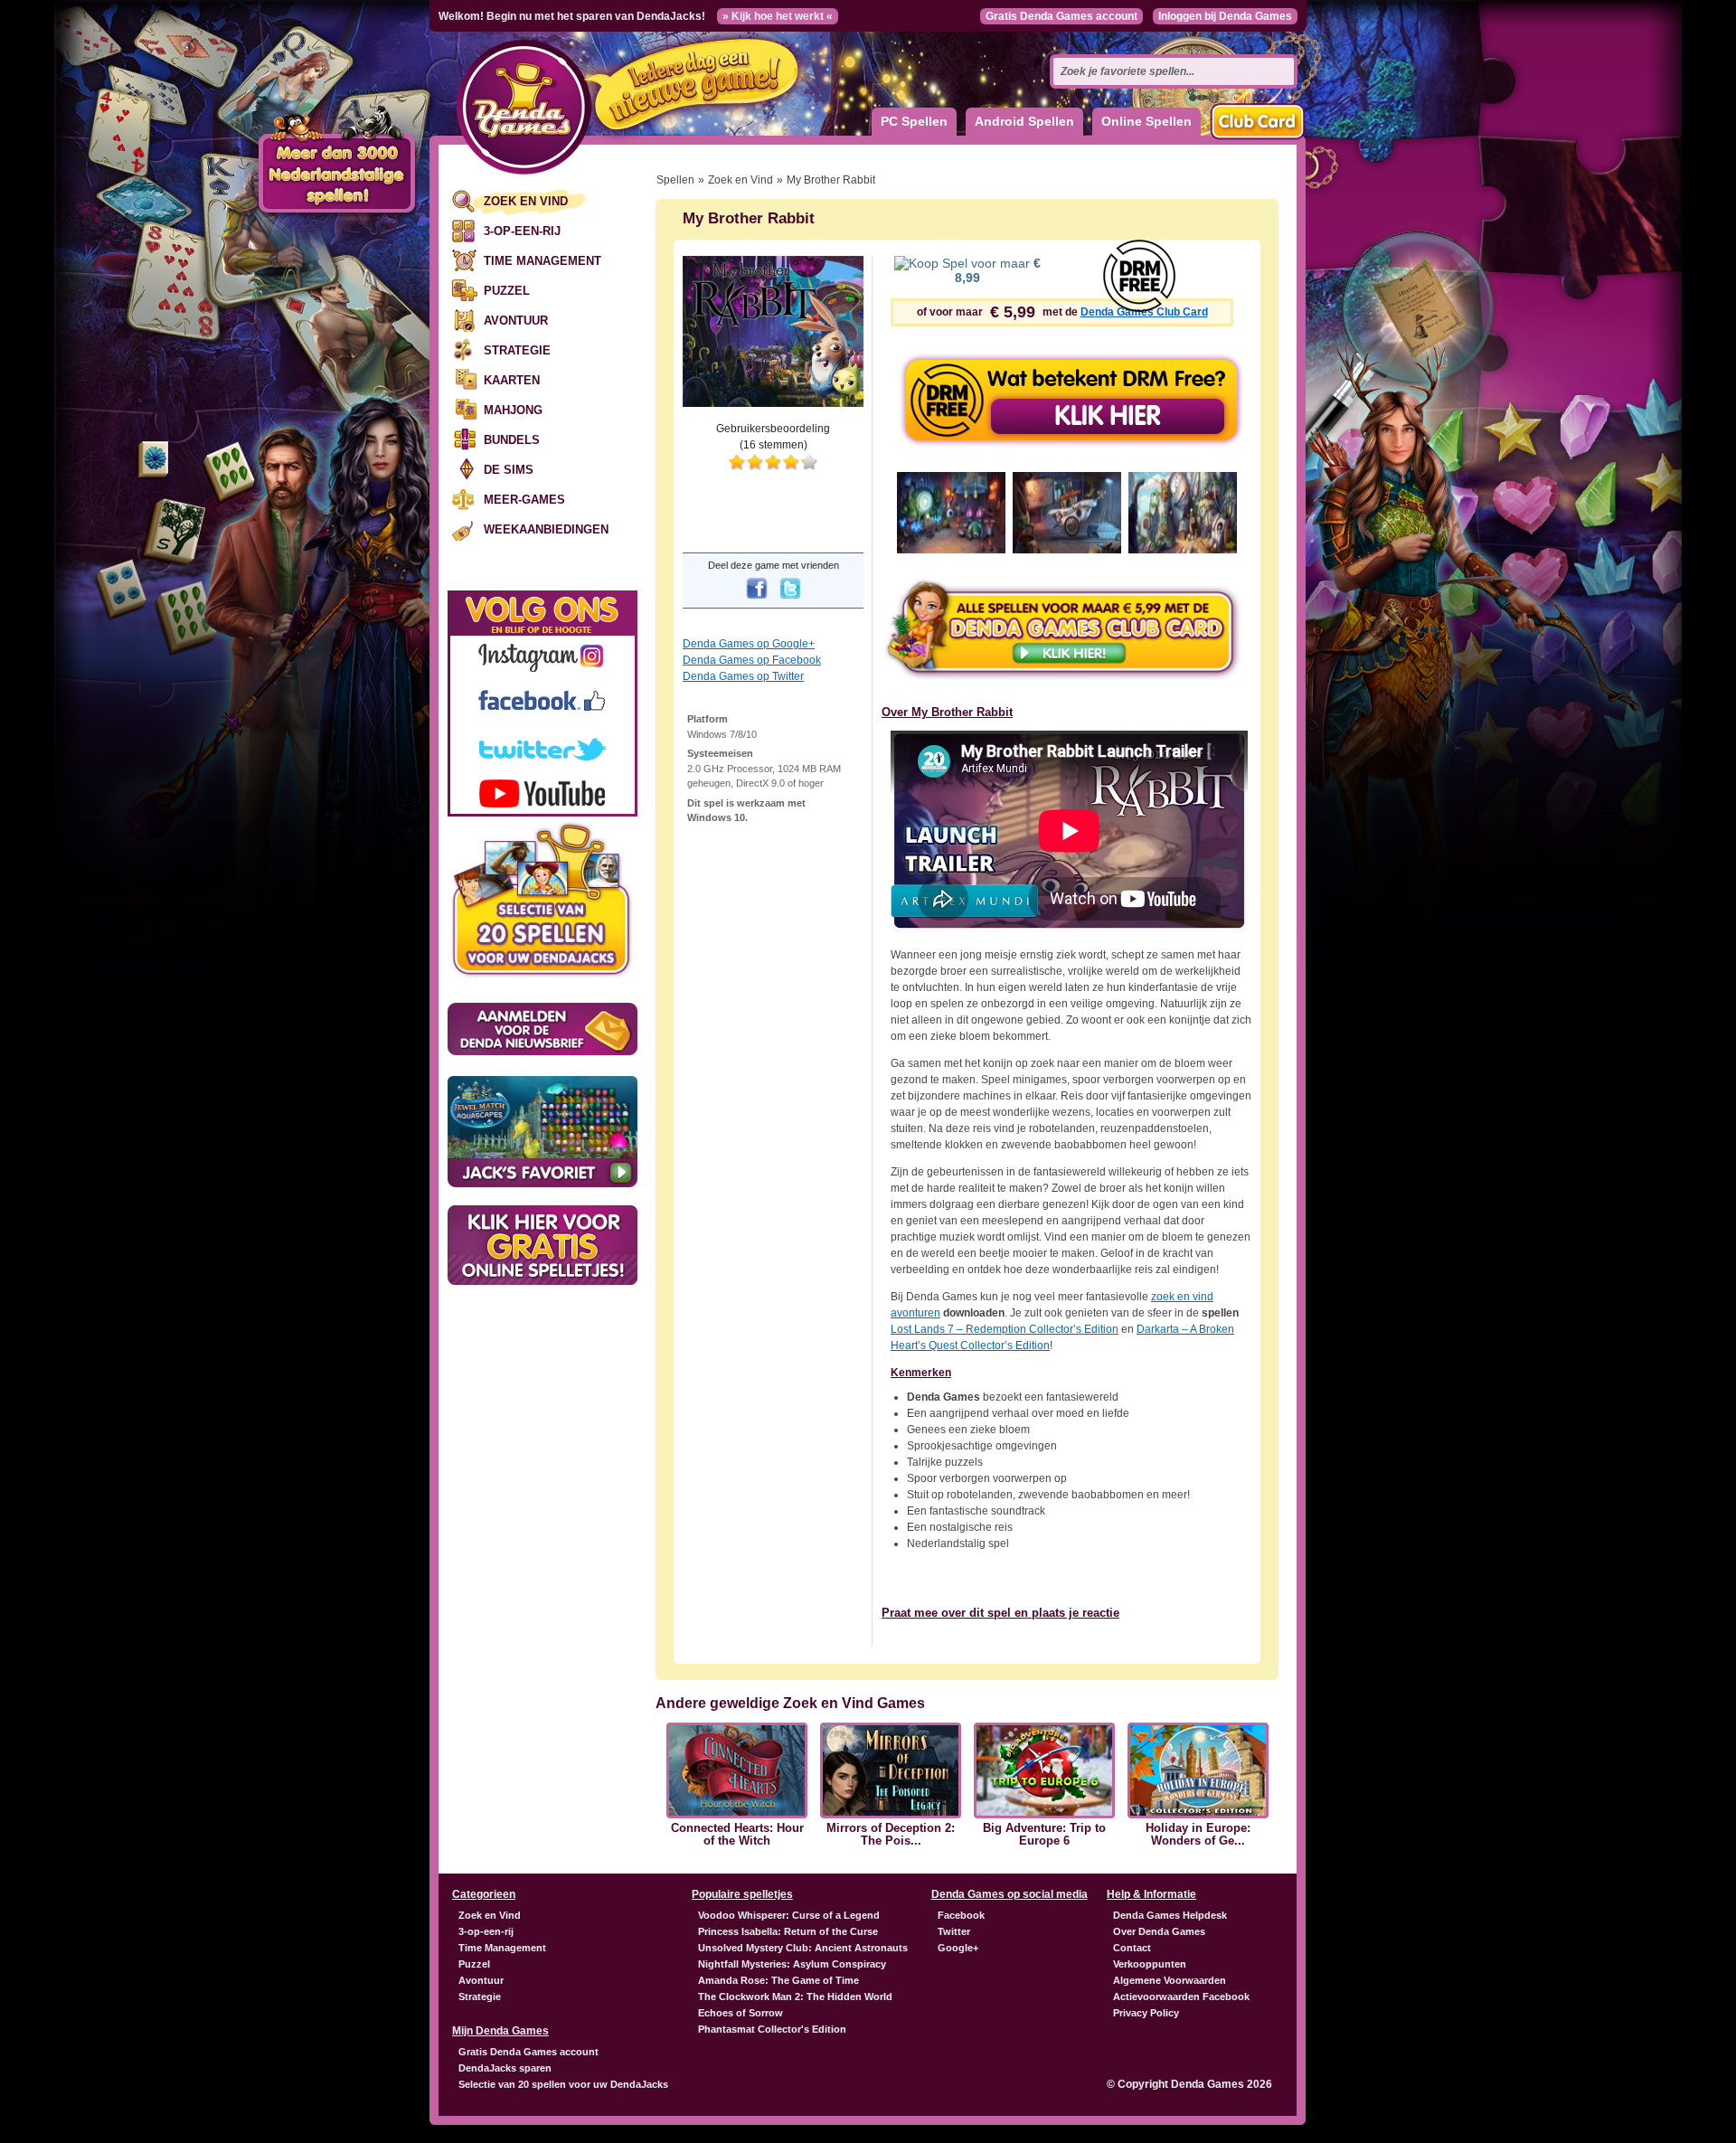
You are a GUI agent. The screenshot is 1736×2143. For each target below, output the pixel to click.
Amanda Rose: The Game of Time (778, 1980)
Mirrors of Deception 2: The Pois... (891, 1835)
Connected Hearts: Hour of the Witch (737, 1835)
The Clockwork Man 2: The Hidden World (795, 1997)
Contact (1132, 1948)
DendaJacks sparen (505, 2068)
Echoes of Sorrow (741, 2013)
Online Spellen (1146, 121)
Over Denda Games (1159, 1931)
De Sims (509, 470)
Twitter (954, 1931)
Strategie (517, 350)
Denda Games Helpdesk (1170, 1915)
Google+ (958, 1948)
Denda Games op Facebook (752, 660)
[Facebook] (757, 600)
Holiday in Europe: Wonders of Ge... (1198, 1835)
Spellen (675, 180)
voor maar (998, 270)
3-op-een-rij (522, 231)
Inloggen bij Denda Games (1225, 16)
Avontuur (516, 321)
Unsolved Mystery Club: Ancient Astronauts (803, 1948)
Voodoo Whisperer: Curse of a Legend (789, 1915)
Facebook (961, 1915)
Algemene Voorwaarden (1170, 1980)
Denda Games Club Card (1144, 312)
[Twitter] (790, 600)
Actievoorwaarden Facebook (1181, 1997)
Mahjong (513, 410)
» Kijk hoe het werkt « (778, 16)
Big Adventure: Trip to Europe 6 (1044, 1835)
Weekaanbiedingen (546, 529)
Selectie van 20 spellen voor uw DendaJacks (563, 2084)
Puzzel (507, 291)
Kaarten (512, 380)
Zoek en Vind (526, 201)
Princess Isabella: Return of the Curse (788, 1931)
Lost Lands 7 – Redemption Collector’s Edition (1005, 1329)
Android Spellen (1024, 121)
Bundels (512, 440)
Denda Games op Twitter (743, 676)
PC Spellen (914, 121)
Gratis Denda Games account (1061, 16)
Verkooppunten (1150, 1964)
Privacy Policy (1146, 2013)
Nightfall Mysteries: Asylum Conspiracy (792, 1964)
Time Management (542, 261)
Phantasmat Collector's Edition (772, 2029)
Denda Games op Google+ (749, 644)
